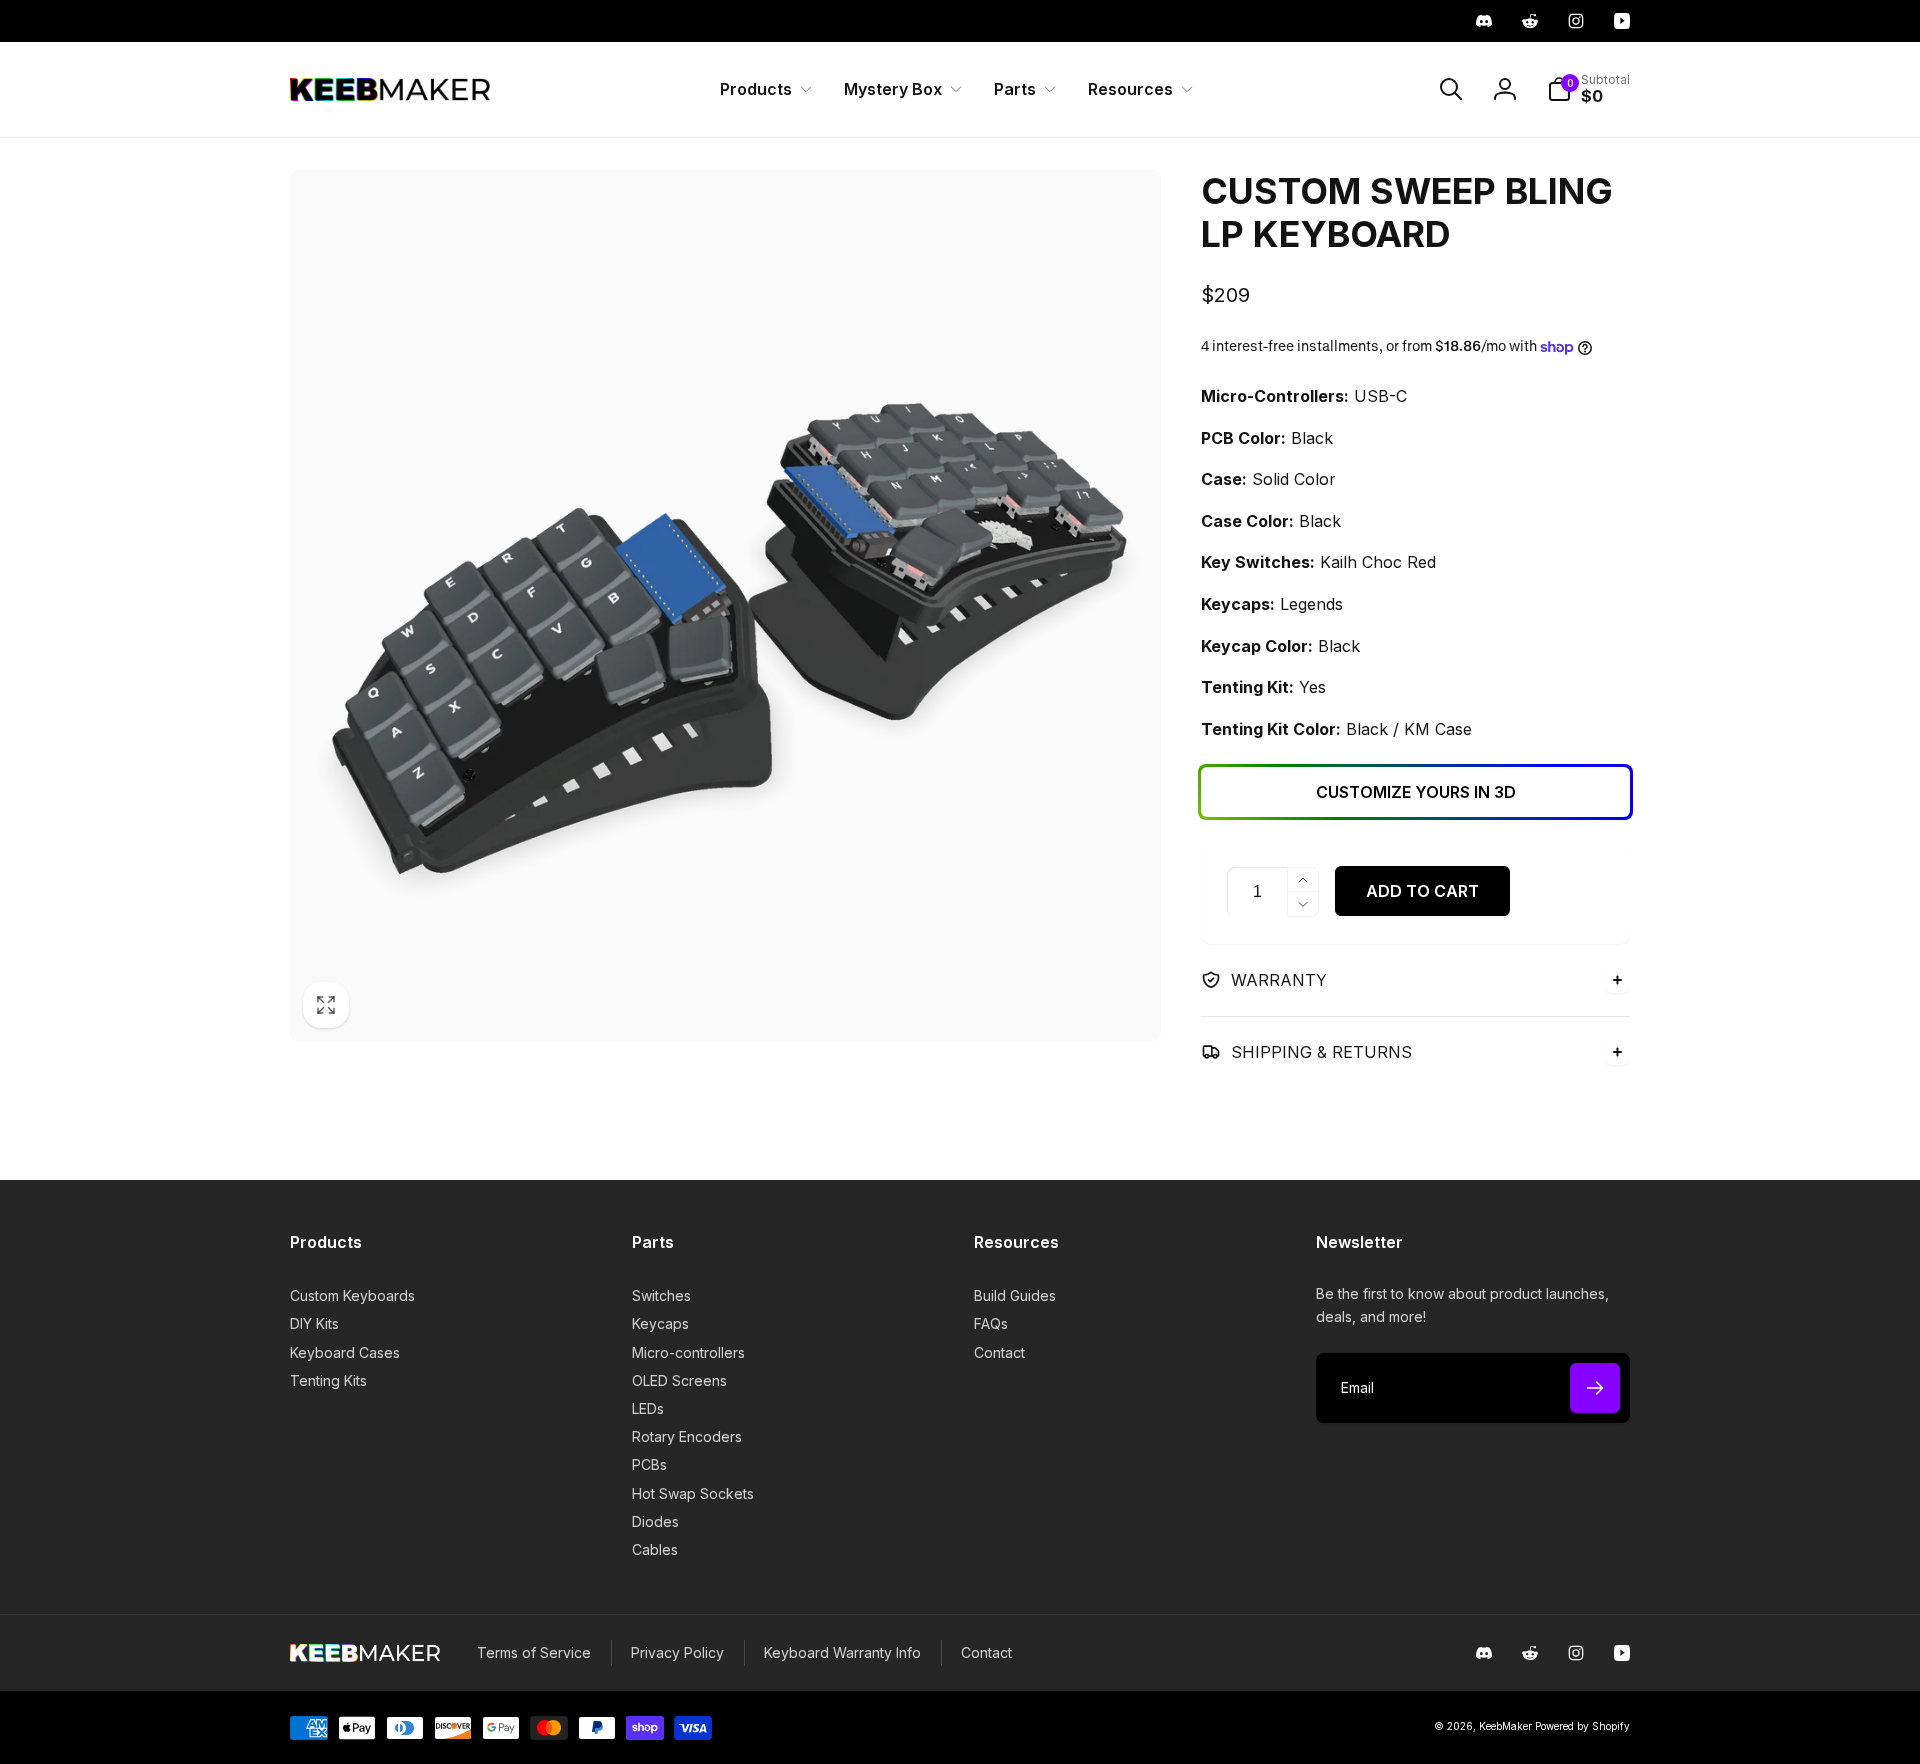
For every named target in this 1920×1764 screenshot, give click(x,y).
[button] (762, 89)
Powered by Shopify (1582, 1726)
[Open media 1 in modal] (725, 605)
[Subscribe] (1595, 1388)
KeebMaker (1505, 1726)
